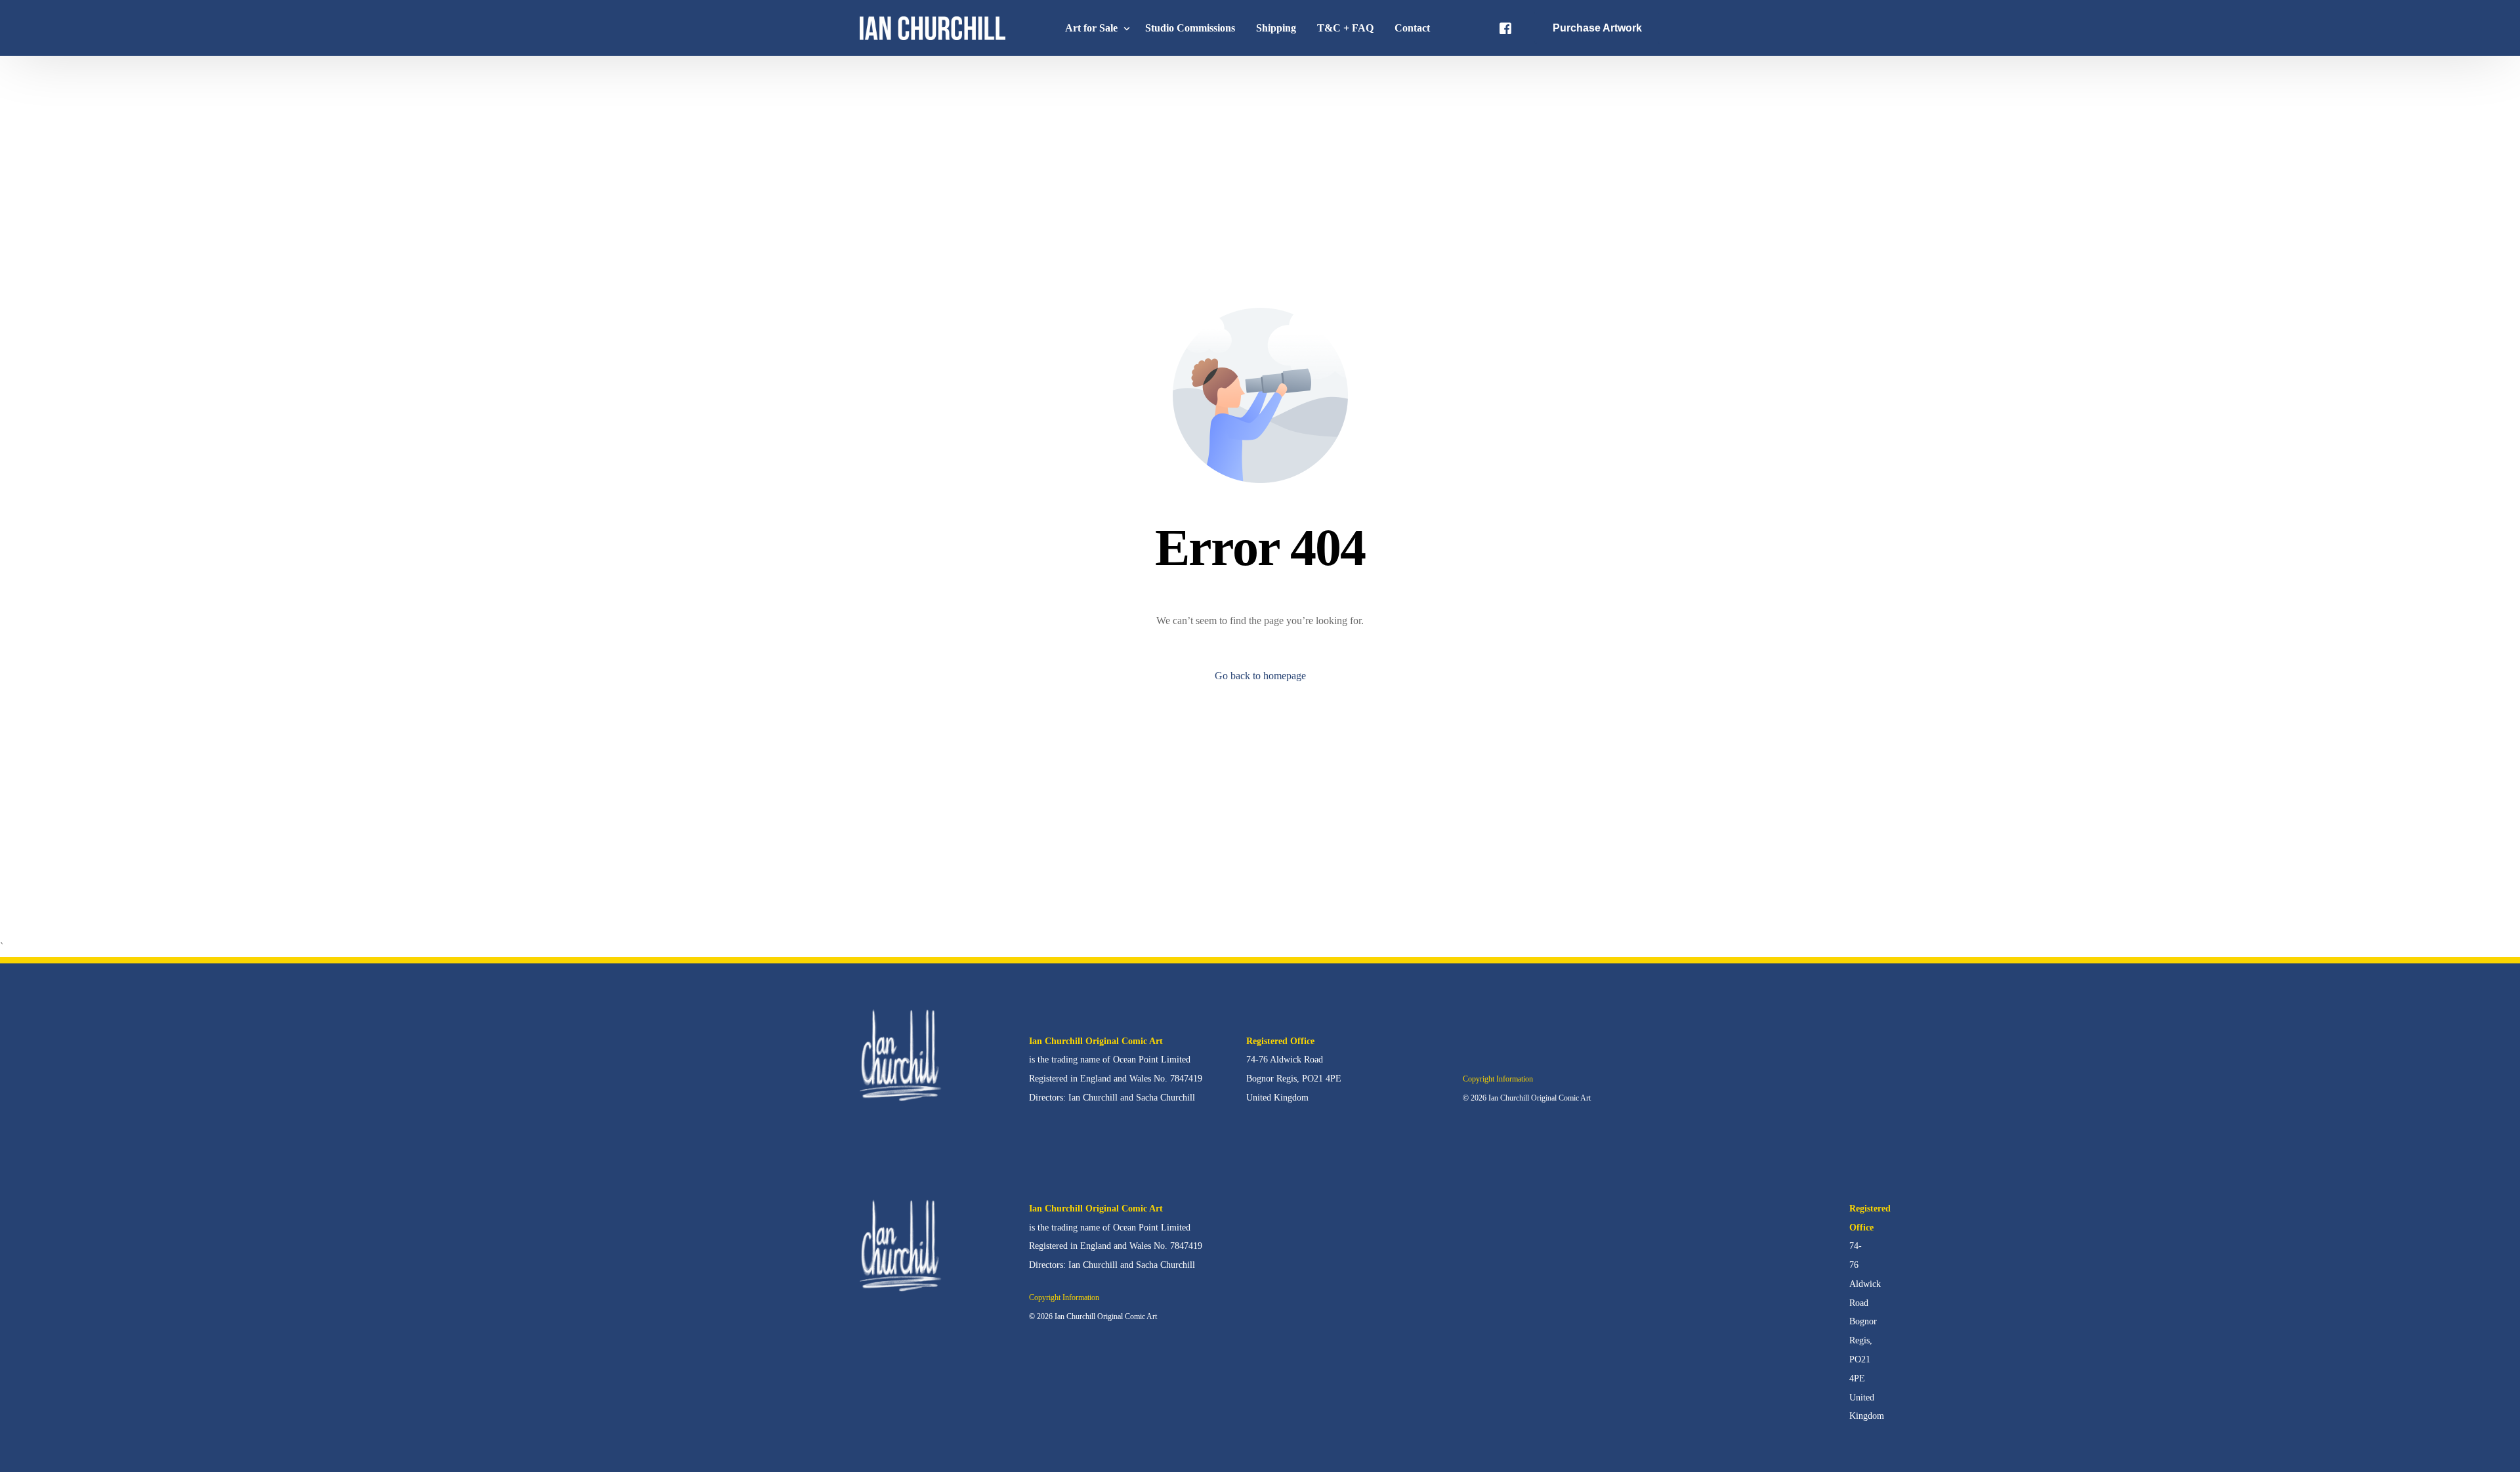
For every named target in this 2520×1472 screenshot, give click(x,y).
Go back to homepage (1260, 676)
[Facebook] (1505, 27)
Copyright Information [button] (1498, 1079)
